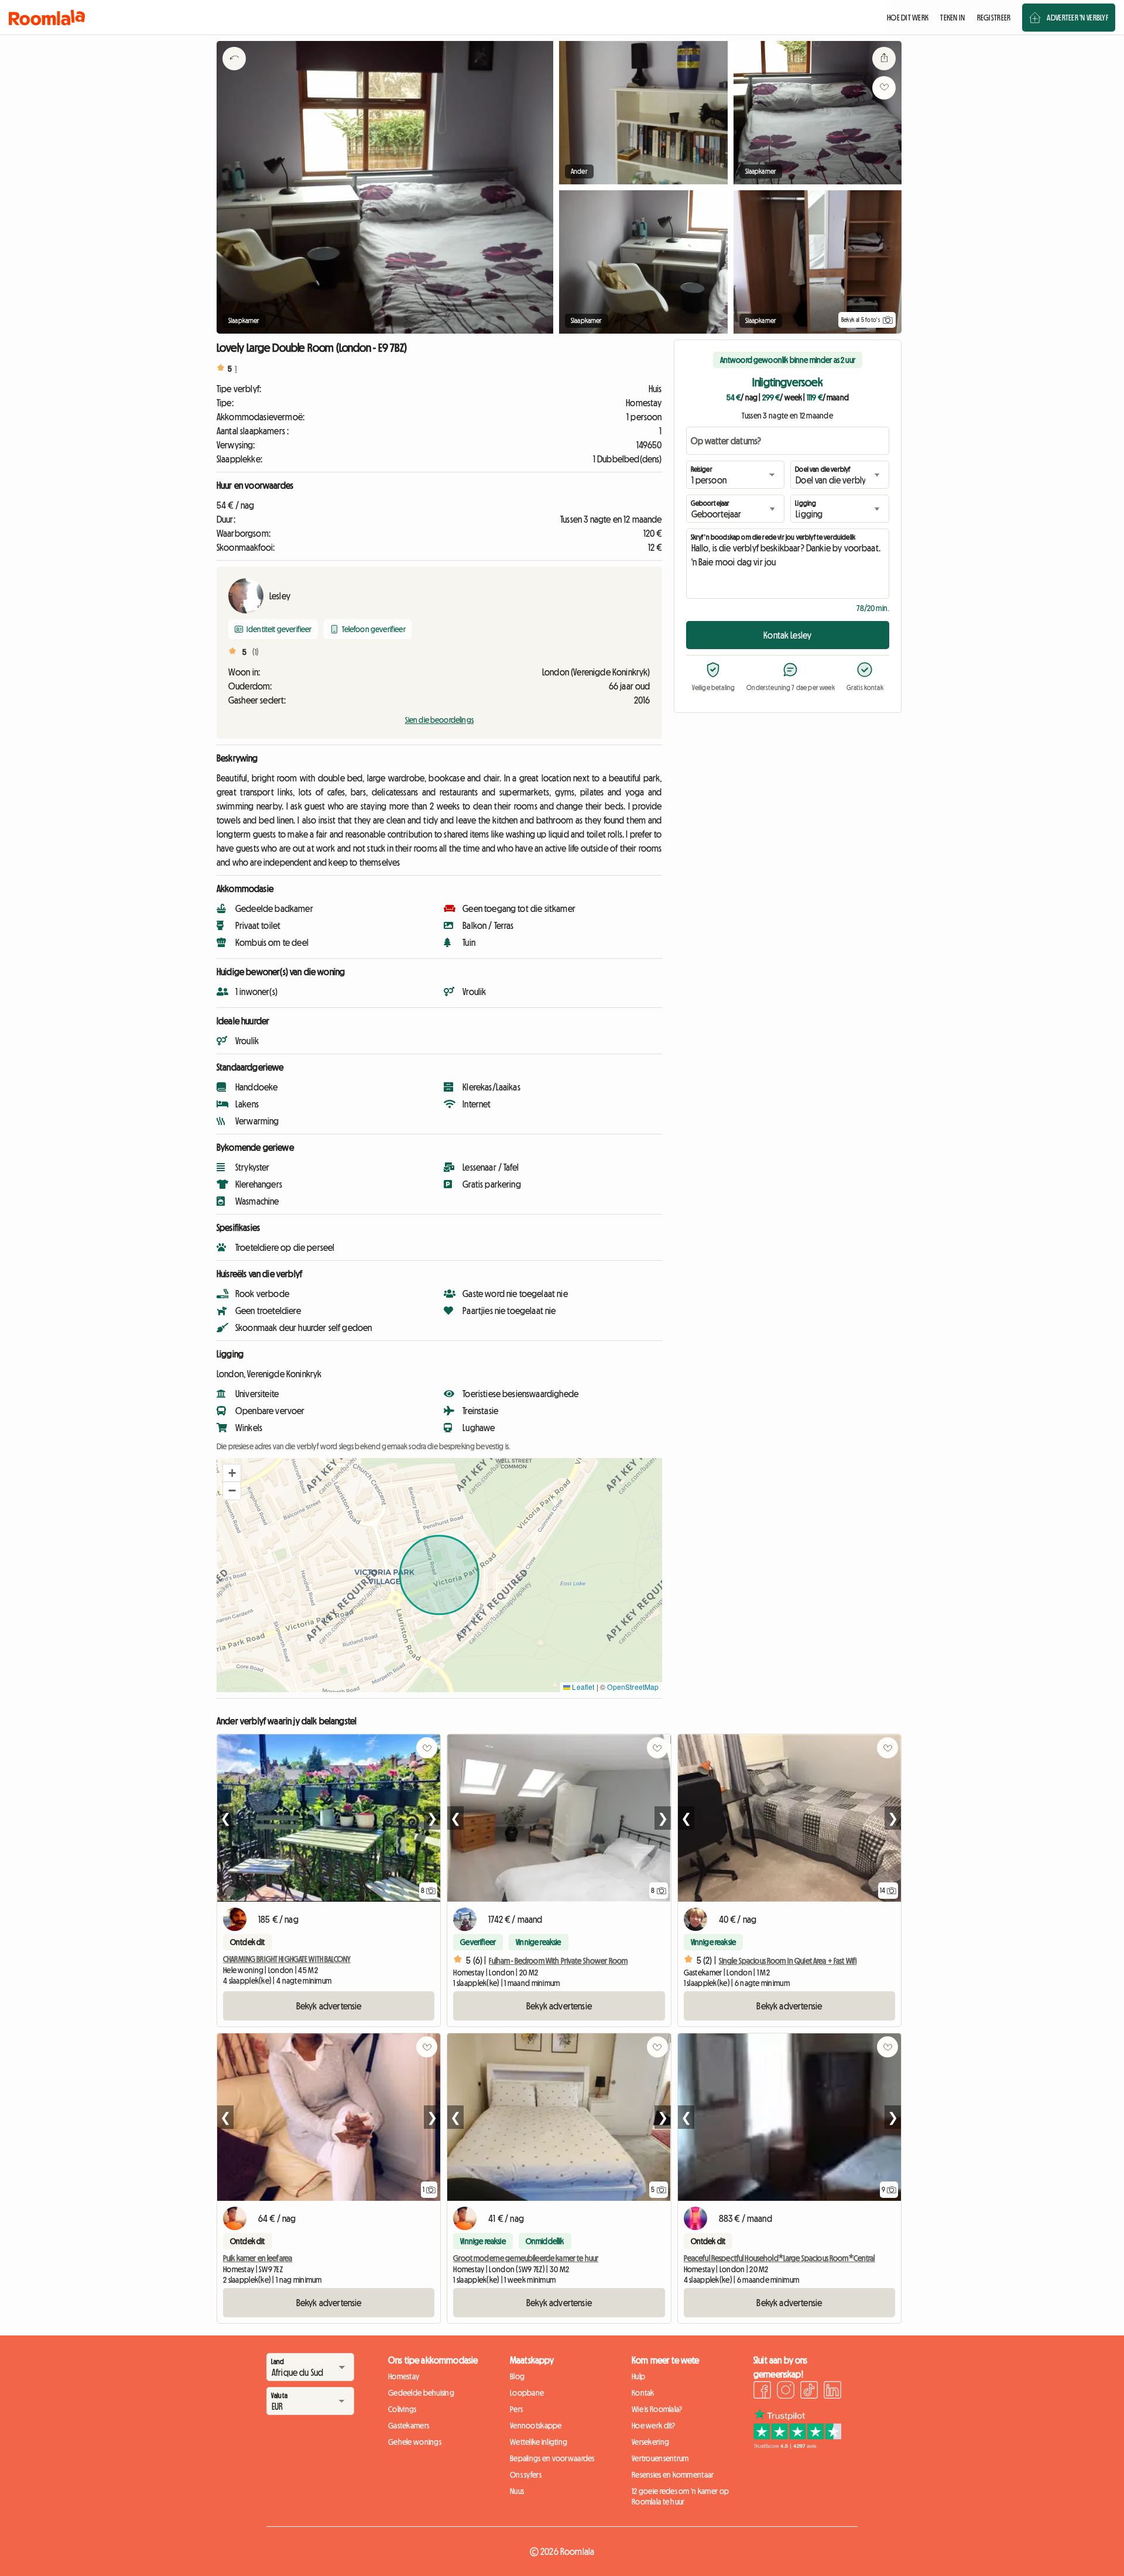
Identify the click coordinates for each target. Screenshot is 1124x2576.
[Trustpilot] (797, 2445)
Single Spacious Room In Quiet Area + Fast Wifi (788, 1961)
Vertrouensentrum (660, 2458)
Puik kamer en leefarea (258, 2258)
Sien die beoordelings (439, 720)
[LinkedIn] (832, 2392)
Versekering (650, 2442)
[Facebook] (762, 2392)
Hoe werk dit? (654, 2426)
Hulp (638, 2376)
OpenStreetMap (633, 1687)
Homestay (404, 2376)
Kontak (643, 2393)
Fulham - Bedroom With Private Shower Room (558, 1961)
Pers (516, 2409)
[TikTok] (809, 2392)
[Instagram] (786, 2392)
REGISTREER (994, 18)
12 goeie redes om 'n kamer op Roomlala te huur (680, 2496)
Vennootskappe (536, 2426)
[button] (232, 1473)
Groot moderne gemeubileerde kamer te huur (526, 2258)
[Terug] (234, 73)
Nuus (517, 2491)
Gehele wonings (415, 2442)
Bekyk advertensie (329, 2006)
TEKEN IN (952, 18)
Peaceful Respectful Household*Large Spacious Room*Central (779, 2258)
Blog (517, 2376)
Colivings (402, 2409)
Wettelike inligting (539, 2442)
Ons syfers (526, 2475)
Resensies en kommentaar (673, 2475)
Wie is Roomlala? (657, 2409)
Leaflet (582, 1687)
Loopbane (527, 2393)
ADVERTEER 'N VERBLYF (1077, 18)
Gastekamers (409, 2426)
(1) (256, 652)
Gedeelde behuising (421, 2393)
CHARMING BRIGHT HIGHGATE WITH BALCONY (287, 1959)
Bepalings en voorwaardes (552, 2458)
